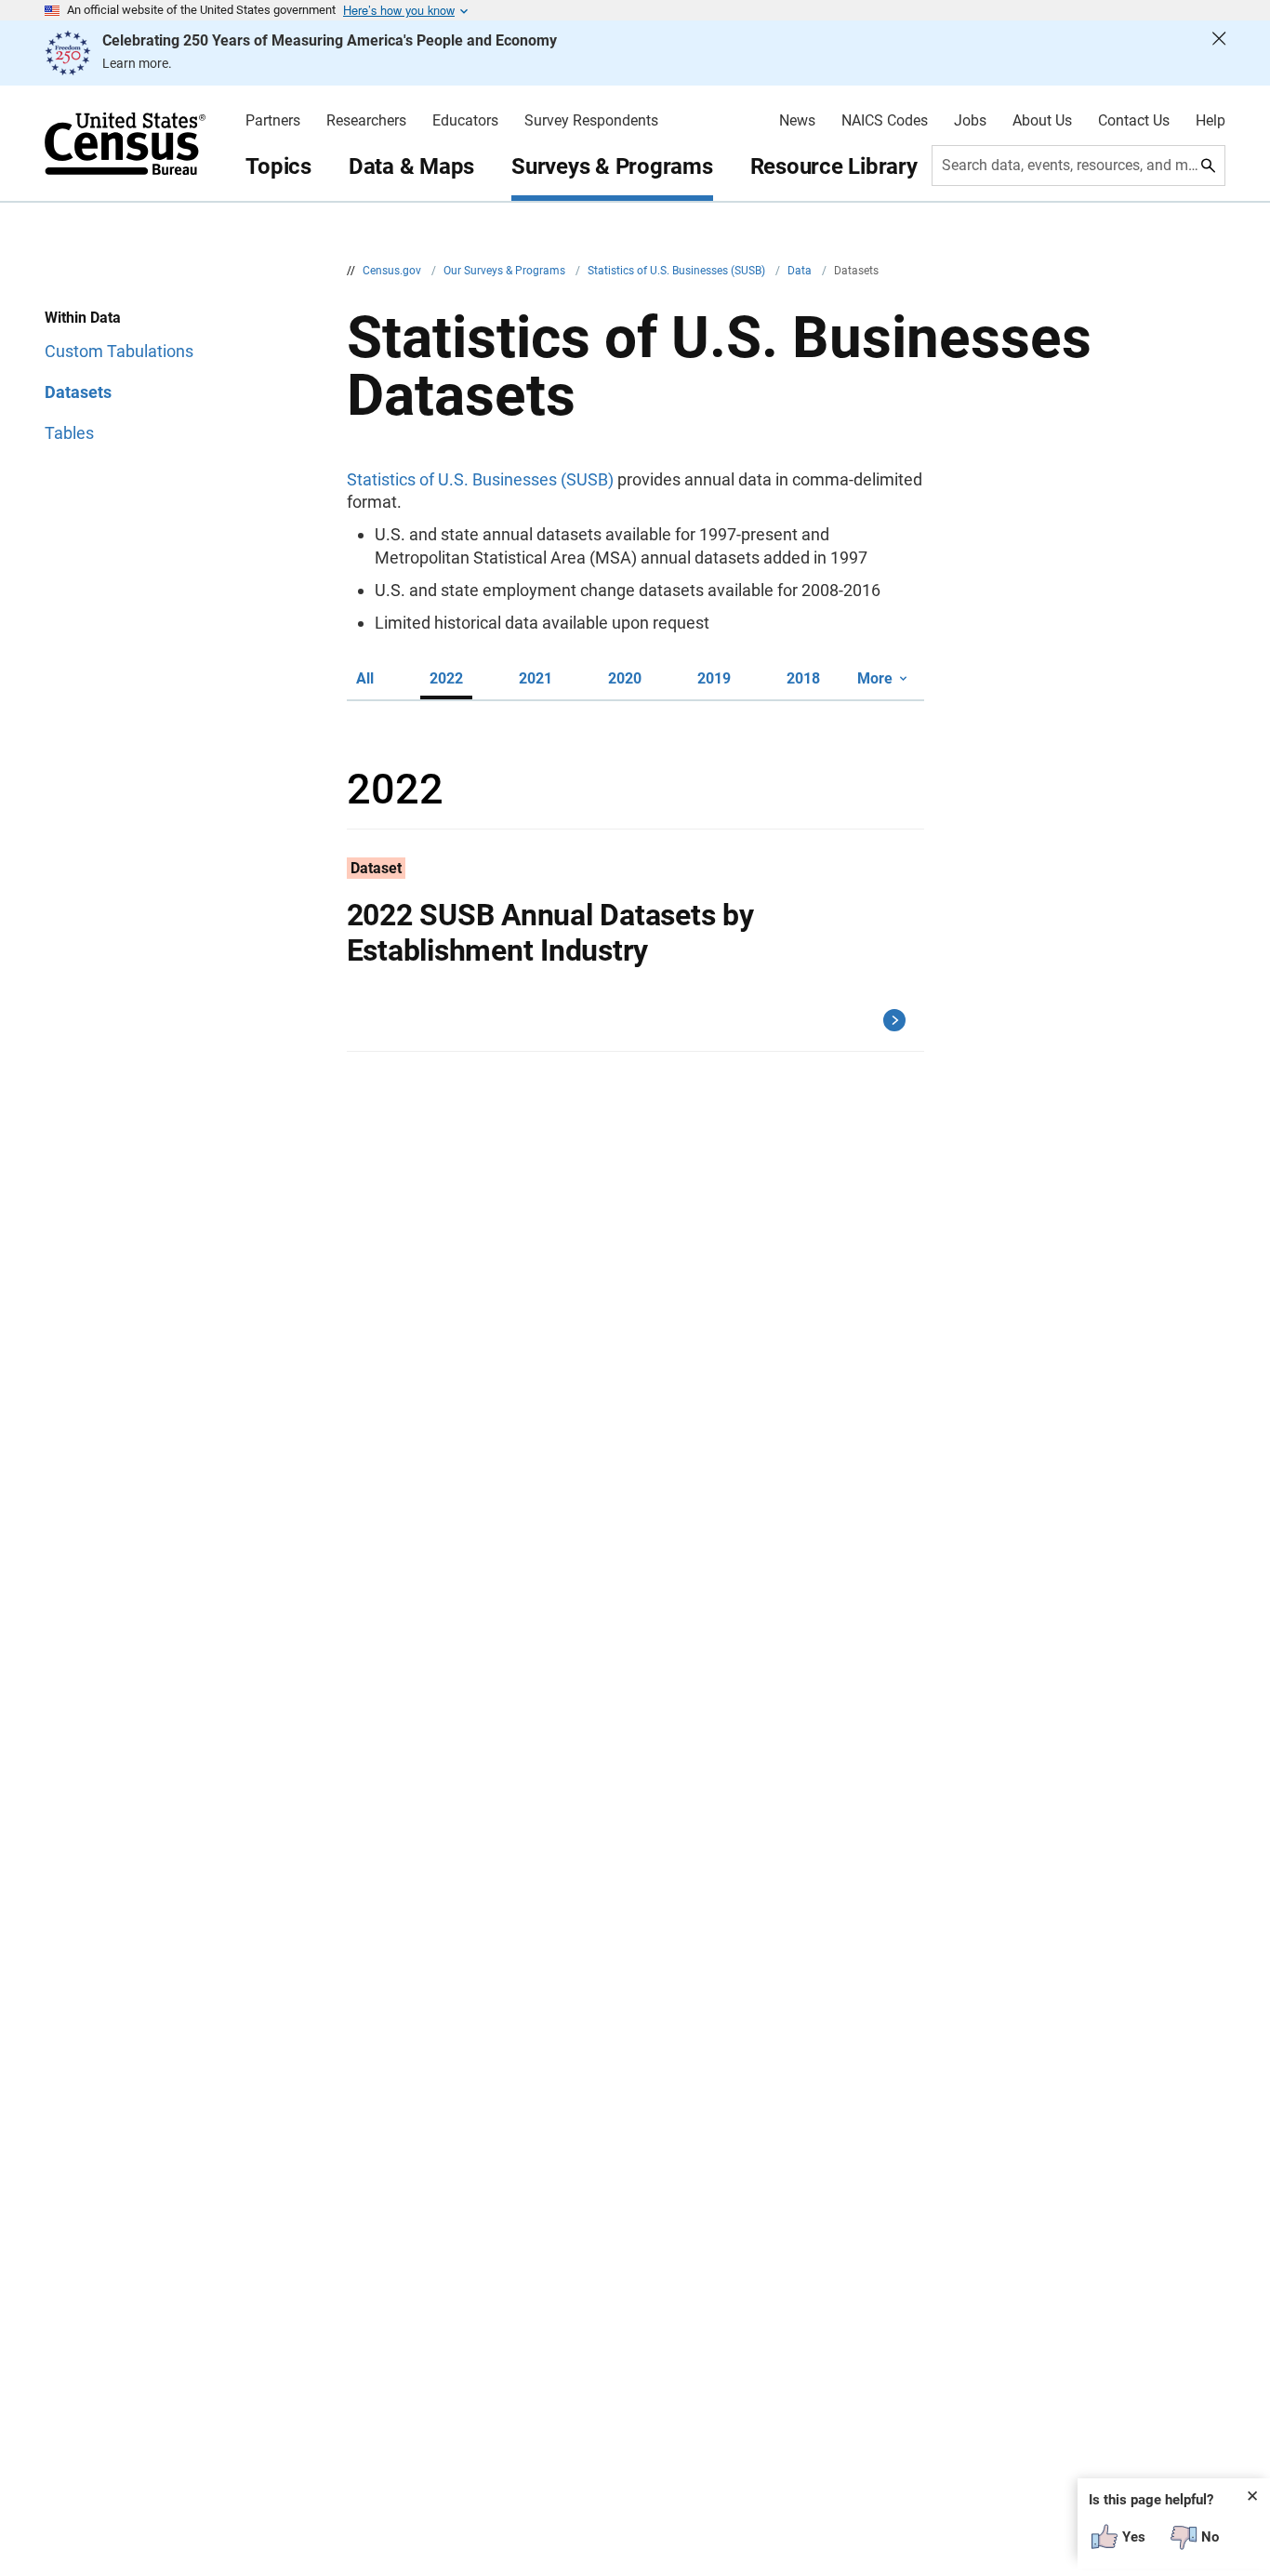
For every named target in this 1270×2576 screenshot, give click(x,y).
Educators (465, 121)
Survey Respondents (591, 121)
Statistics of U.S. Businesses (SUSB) (678, 271)
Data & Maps (411, 166)
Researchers (366, 121)
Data (801, 271)
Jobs (970, 121)
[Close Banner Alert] (1219, 53)
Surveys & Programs (612, 166)
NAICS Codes (885, 121)
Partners (273, 121)
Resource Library (834, 166)
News (797, 121)
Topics (278, 166)
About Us (1042, 121)
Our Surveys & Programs (506, 271)
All (365, 678)
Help (1210, 121)
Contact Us (1134, 121)
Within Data (83, 318)
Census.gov (393, 271)
